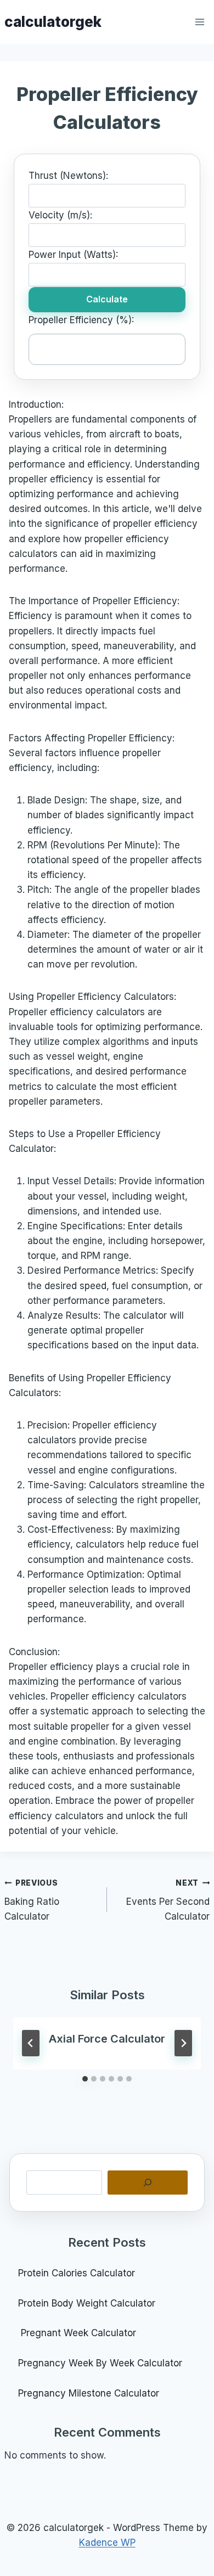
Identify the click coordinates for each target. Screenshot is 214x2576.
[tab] (85, 2079)
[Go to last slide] (31, 2043)
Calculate (107, 299)
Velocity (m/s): (60, 215)
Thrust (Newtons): (68, 176)
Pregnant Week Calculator (77, 2333)
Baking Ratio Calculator (32, 1900)
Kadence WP (107, 2543)
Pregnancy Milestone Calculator (89, 2393)
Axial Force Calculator (107, 2039)
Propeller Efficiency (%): (81, 320)
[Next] (183, 2043)
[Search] (148, 2183)
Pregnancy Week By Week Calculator (100, 2363)
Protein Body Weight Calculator (88, 2303)
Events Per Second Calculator (168, 1900)
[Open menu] (200, 22)
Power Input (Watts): (73, 255)
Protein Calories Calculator (78, 2273)
